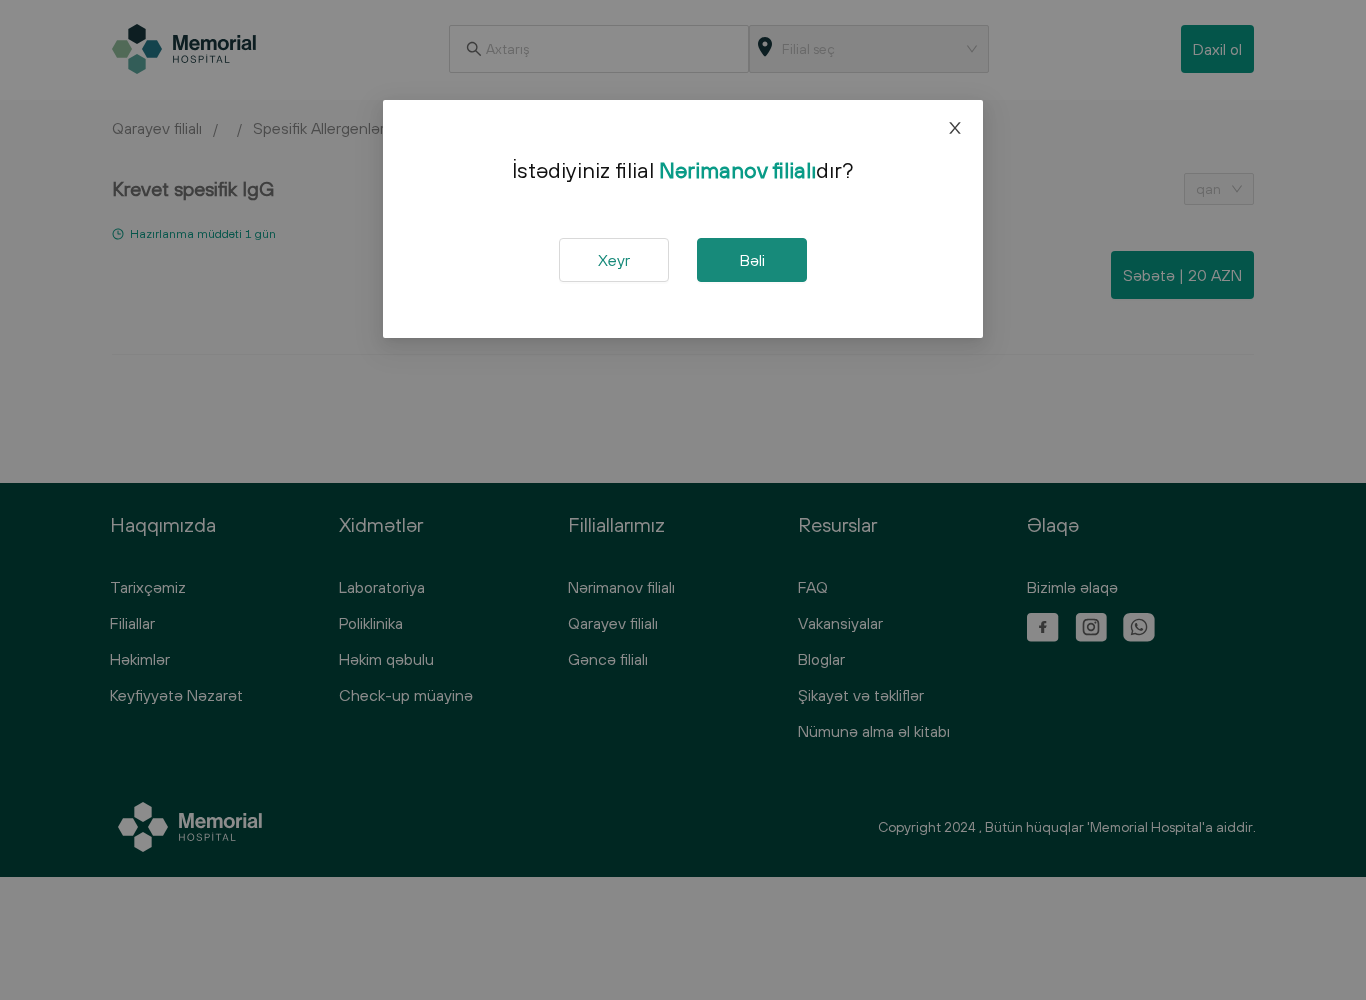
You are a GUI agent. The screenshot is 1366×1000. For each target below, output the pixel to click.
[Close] (955, 128)
